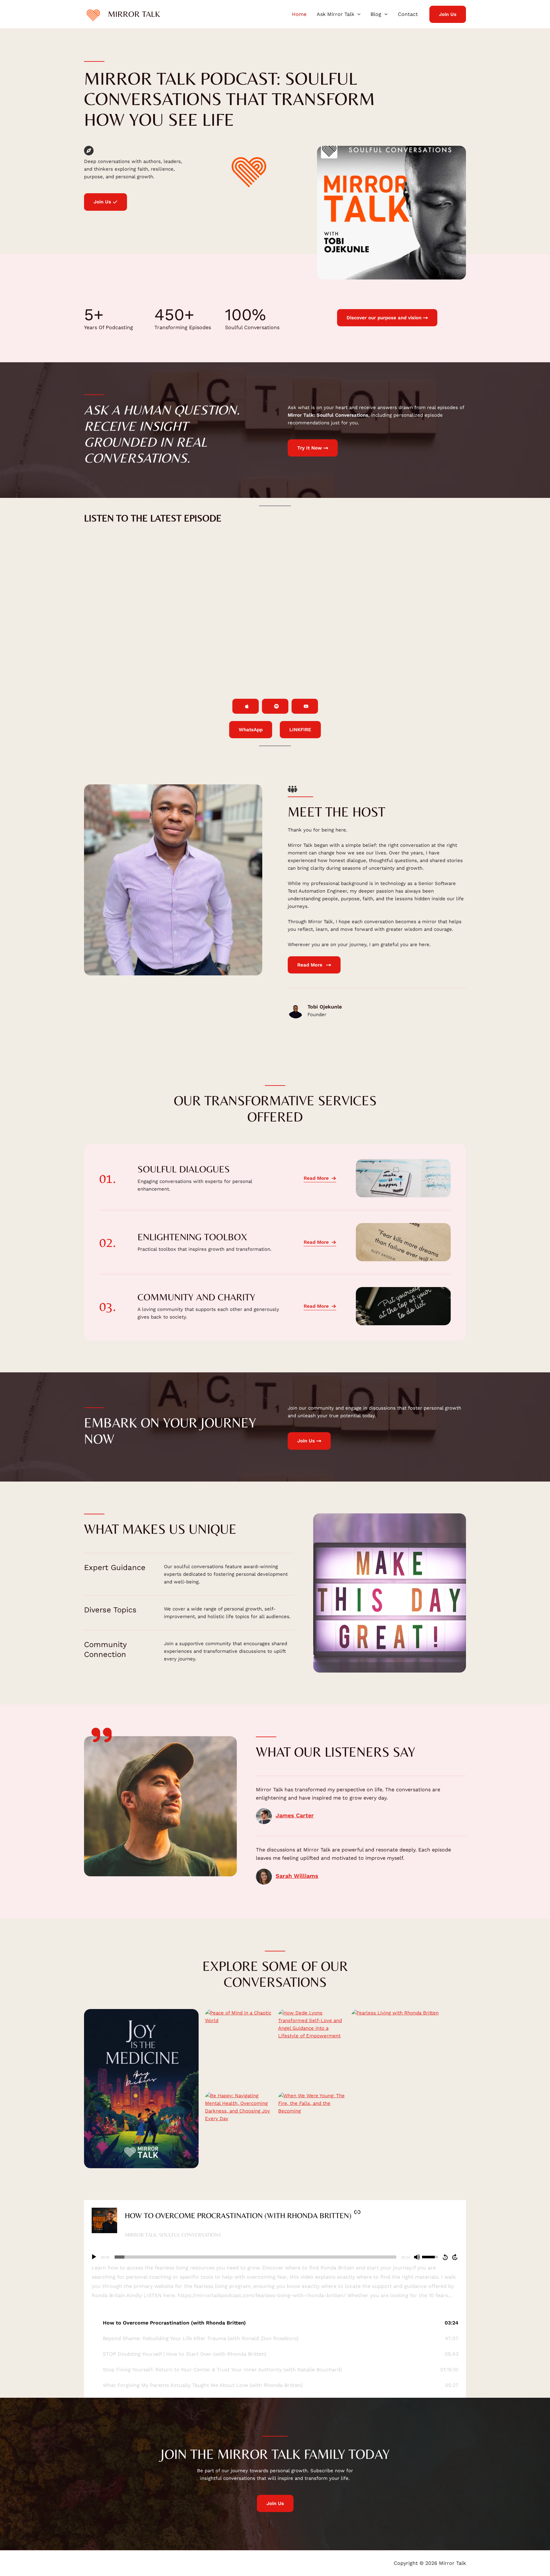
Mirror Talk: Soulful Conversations (173, 2235)
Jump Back (445, 2257)
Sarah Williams (297, 1876)
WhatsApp (251, 730)
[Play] (94, 2257)
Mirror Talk (134, 14)
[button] (357, 14)
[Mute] (417, 2257)
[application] (275, 2257)
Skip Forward (455, 2257)
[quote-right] (102, 1735)
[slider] (255, 2257)
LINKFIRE (300, 730)
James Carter (295, 1815)
